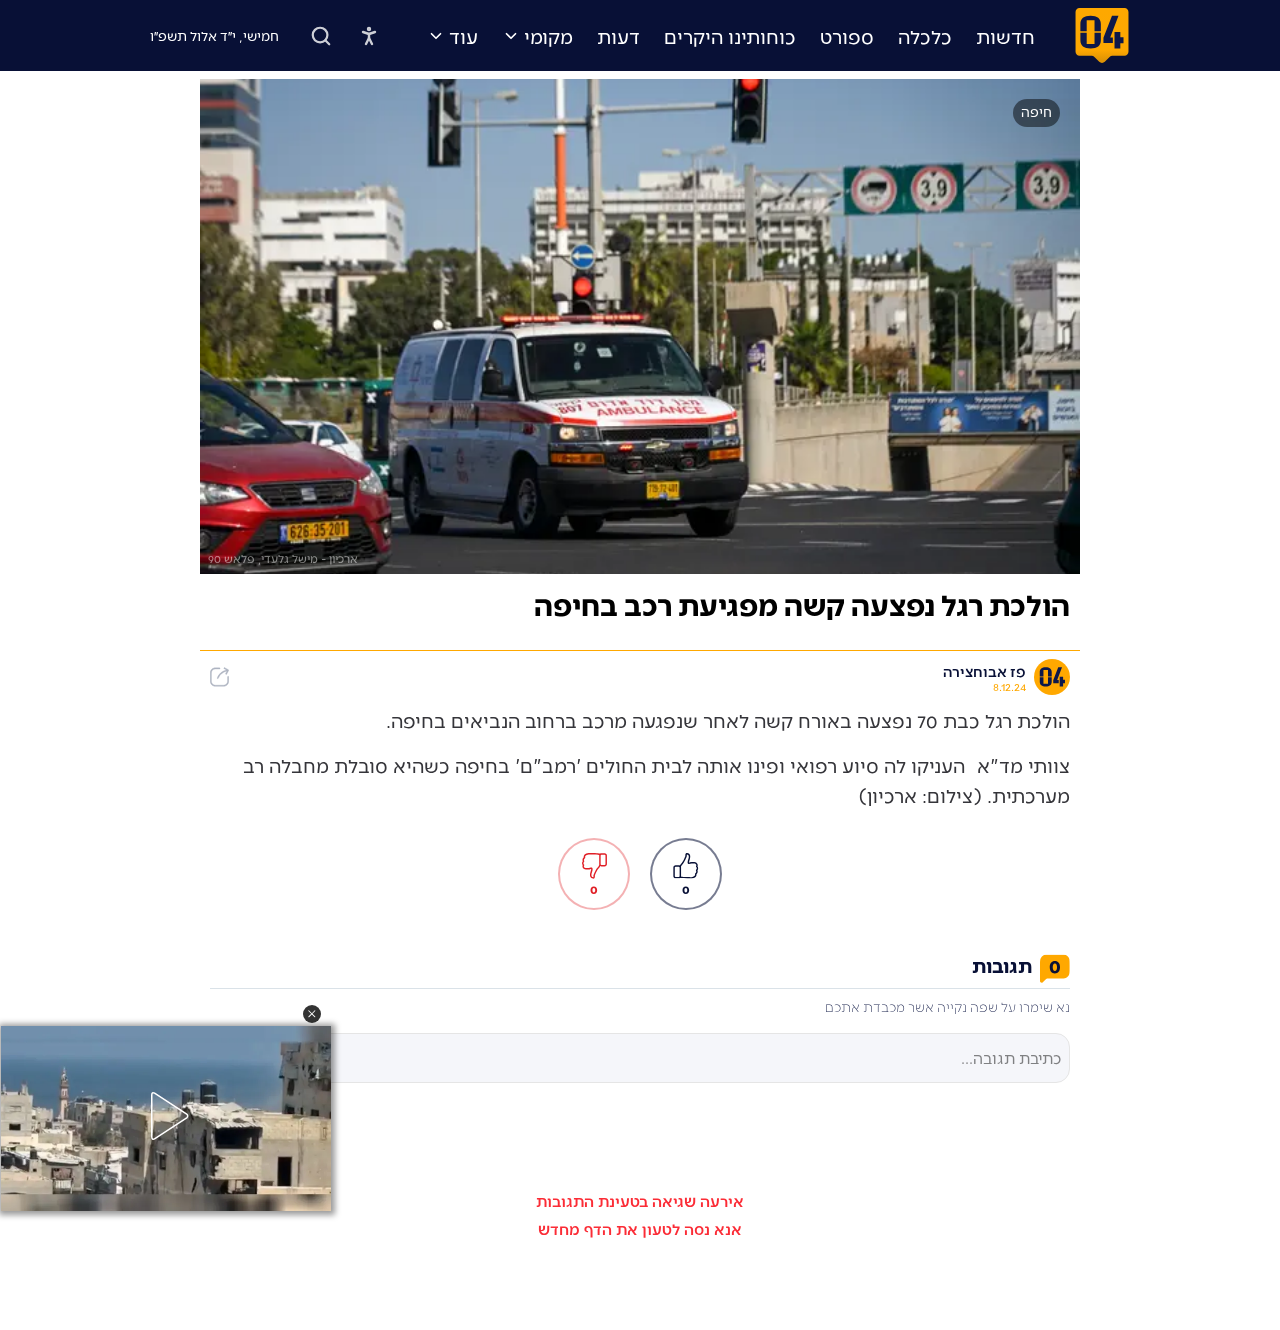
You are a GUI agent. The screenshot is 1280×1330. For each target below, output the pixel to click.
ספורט (847, 36)
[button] (312, 1014)
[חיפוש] (321, 36)
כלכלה (925, 36)
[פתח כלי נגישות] (369, 36)
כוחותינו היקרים (730, 36)
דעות (618, 36)
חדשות (1005, 36)
